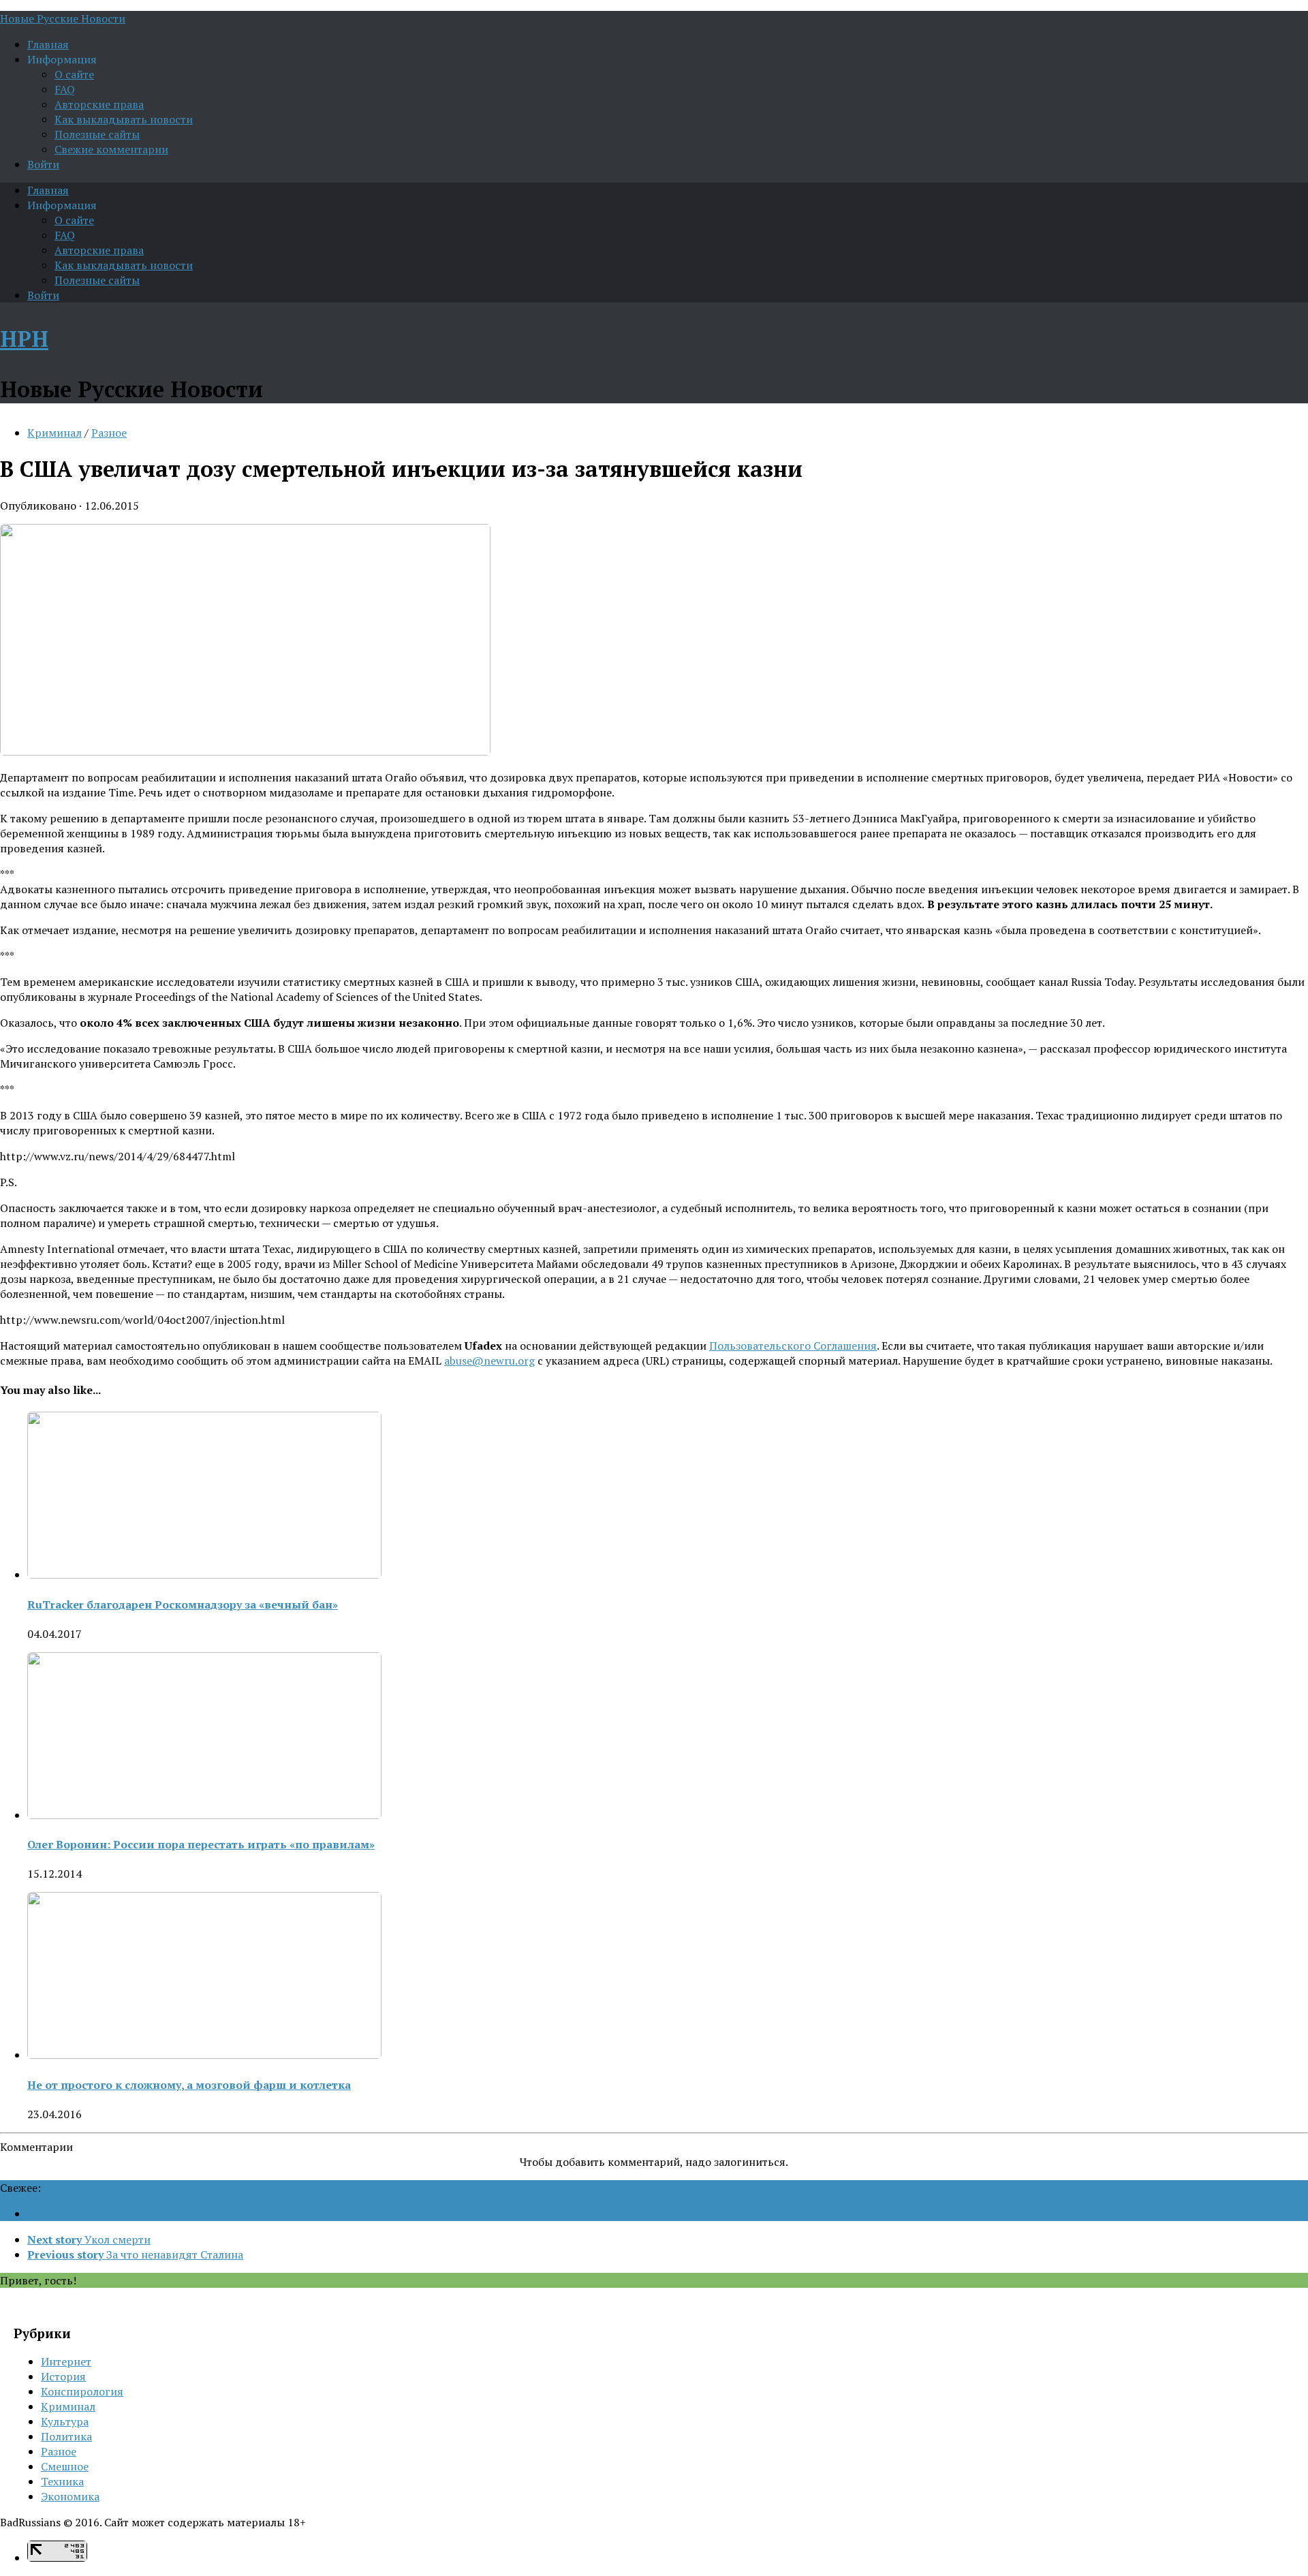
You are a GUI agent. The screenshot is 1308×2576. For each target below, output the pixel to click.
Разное (109, 433)
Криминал (54, 433)
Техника (62, 2481)
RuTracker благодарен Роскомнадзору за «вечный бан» (183, 1604)
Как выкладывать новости (124, 119)
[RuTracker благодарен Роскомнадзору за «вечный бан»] (204, 1574)
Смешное (65, 2466)
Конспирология (82, 2391)
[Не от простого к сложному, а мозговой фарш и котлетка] (204, 2055)
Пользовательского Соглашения (793, 1346)
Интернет (66, 2361)
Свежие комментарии (111, 149)
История (63, 2376)
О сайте (74, 74)
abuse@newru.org (489, 1361)
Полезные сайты (97, 134)
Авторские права (99, 104)
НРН (24, 339)
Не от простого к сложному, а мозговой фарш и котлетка (189, 2085)
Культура (65, 2421)
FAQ (65, 89)
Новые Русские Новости (63, 18)
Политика (66, 2436)
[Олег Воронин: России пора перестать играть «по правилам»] (204, 1815)
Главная (48, 44)
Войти (43, 164)
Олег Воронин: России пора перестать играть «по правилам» (201, 1844)
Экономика (70, 2496)
